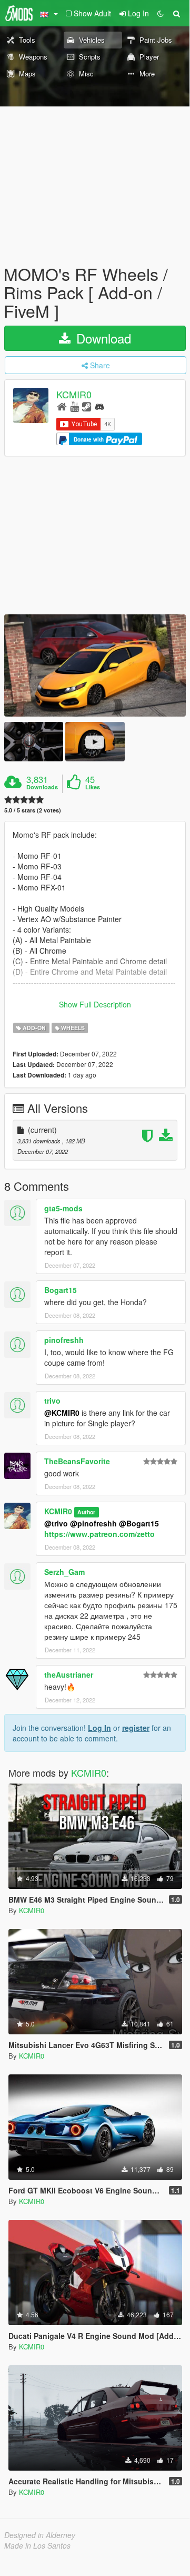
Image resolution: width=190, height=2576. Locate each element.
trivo (52, 1400)
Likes (93, 787)
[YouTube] (74, 406)
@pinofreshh (93, 1523)
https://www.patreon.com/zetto (99, 1534)
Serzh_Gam (64, 1572)
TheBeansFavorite (77, 1461)
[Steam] (87, 406)
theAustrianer (69, 1674)
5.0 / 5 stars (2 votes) (33, 810)
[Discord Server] (99, 406)
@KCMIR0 (62, 1413)
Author (86, 1512)
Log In (99, 1728)
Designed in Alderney (40, 2535)
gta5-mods (63, 1208)
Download (102, 338)
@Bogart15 (139, 1523)
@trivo (56, 1523)
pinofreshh (64, 1340)
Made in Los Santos (37, 2545)
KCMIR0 (74, 394)
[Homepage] (62, 406)
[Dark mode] (161, 13)
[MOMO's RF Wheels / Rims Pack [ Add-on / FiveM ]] (95, 665)
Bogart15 (61, 1290)
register (136, 1728)
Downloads (42, 787)
